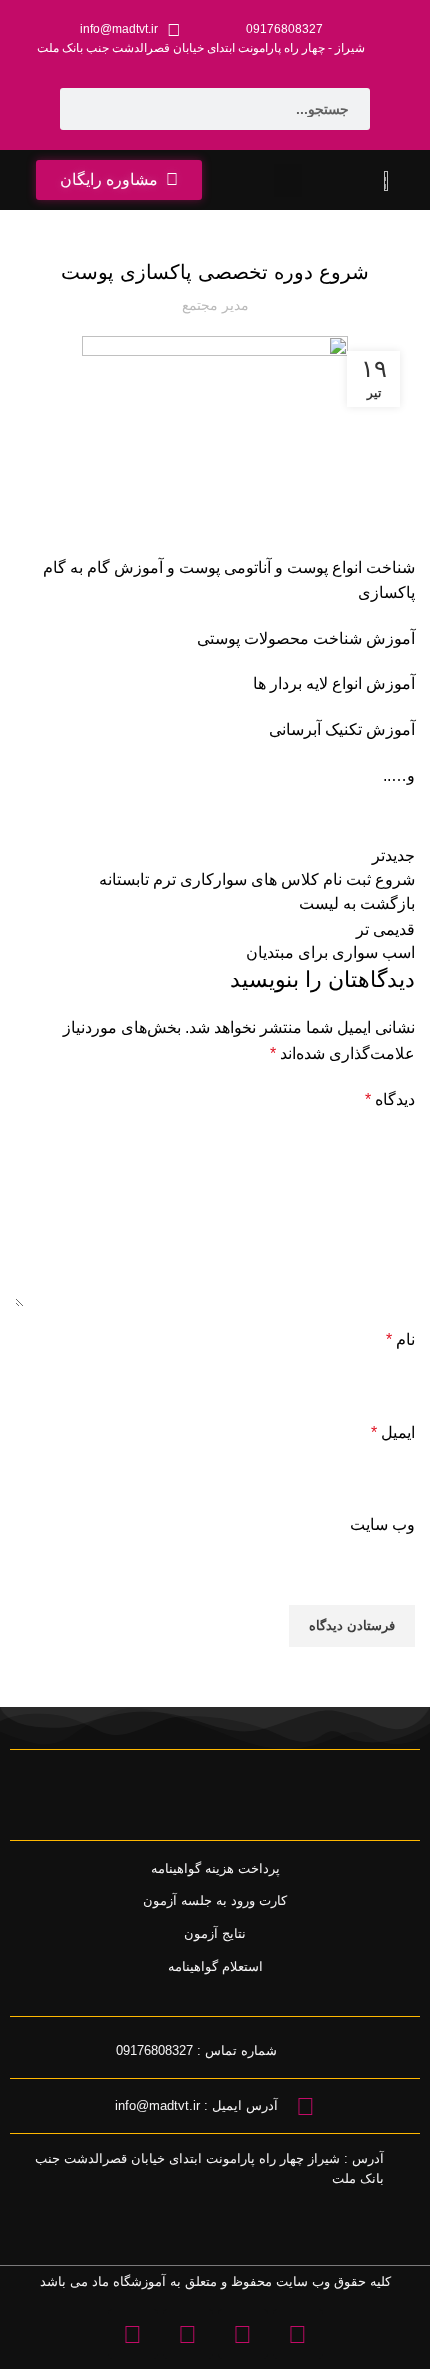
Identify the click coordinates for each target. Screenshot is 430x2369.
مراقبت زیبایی (168, 222)
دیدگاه (390, 1099)
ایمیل (393, 1432)
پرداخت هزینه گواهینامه (215, 1868)
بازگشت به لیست (357, 903)
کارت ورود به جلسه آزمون (215, 1900)
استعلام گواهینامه (215, 1966)
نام (400, 1339)
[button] (288, 180)
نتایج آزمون (215, 1933)
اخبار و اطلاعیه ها (255, 222)
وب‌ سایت (382, 1524)
